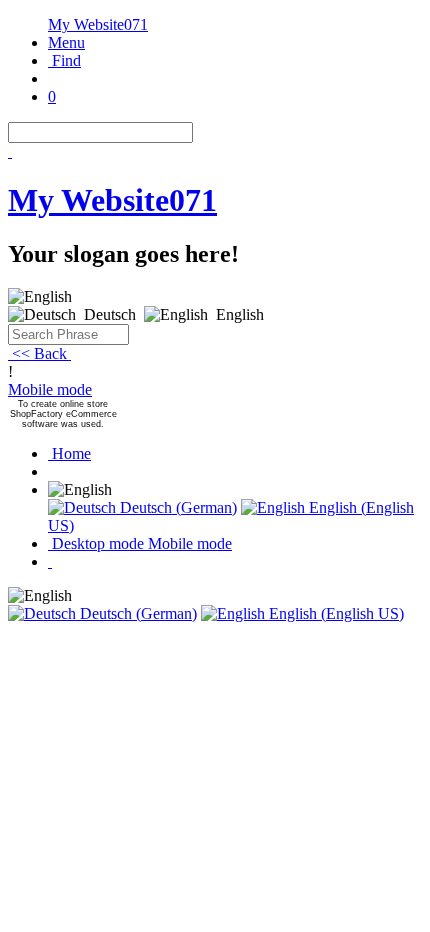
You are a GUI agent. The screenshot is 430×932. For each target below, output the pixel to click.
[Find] (10, 151)
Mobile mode (50, 389)
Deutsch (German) (176, 507)
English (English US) (334, 613)
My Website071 (98, 24)
